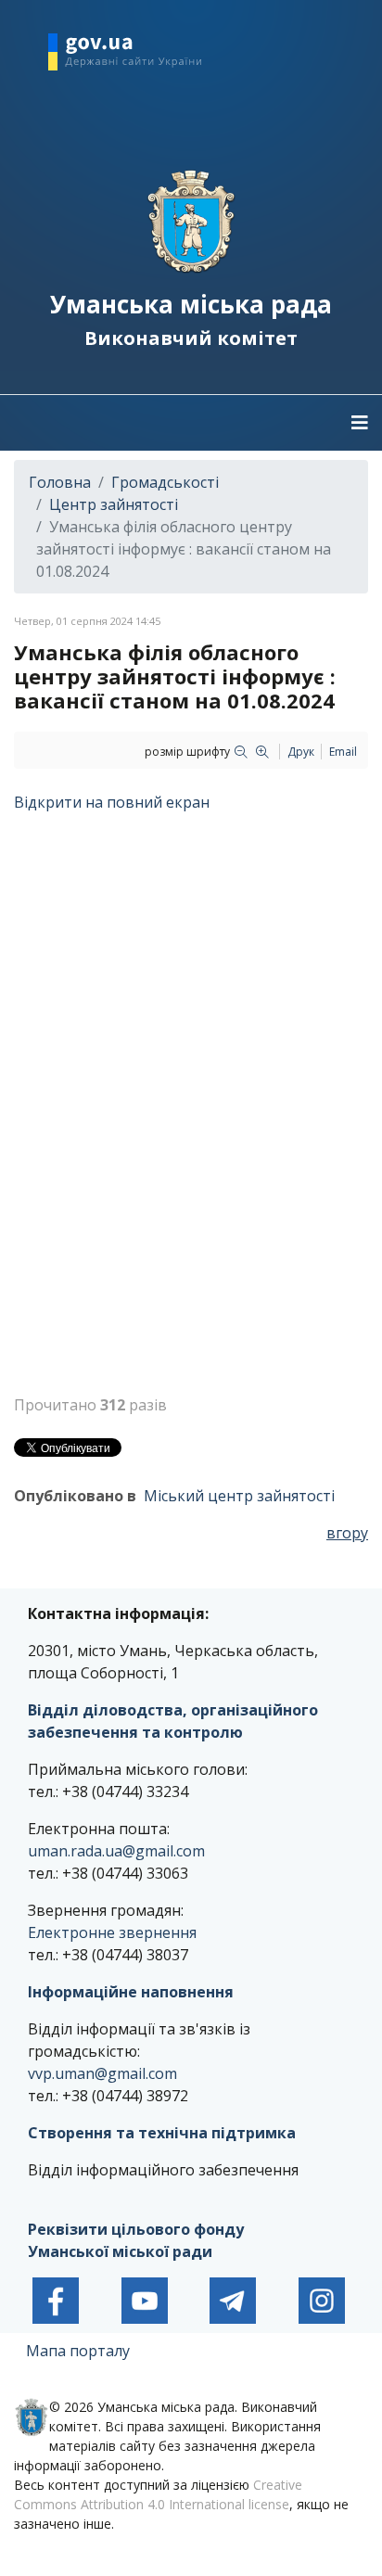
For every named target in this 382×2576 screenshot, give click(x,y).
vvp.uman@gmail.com (102, 2073)
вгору (347, 1533)
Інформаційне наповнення (131, 1992)
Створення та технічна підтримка (162, 2133)
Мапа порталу (78, 2351)
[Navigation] (360, 423)
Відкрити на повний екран (112, 802)
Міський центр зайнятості (239, 1496)
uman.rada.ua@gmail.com (116, 1851)
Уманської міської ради (122, 2251)
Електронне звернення (112, 1932)
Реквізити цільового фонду (136, 2229)
